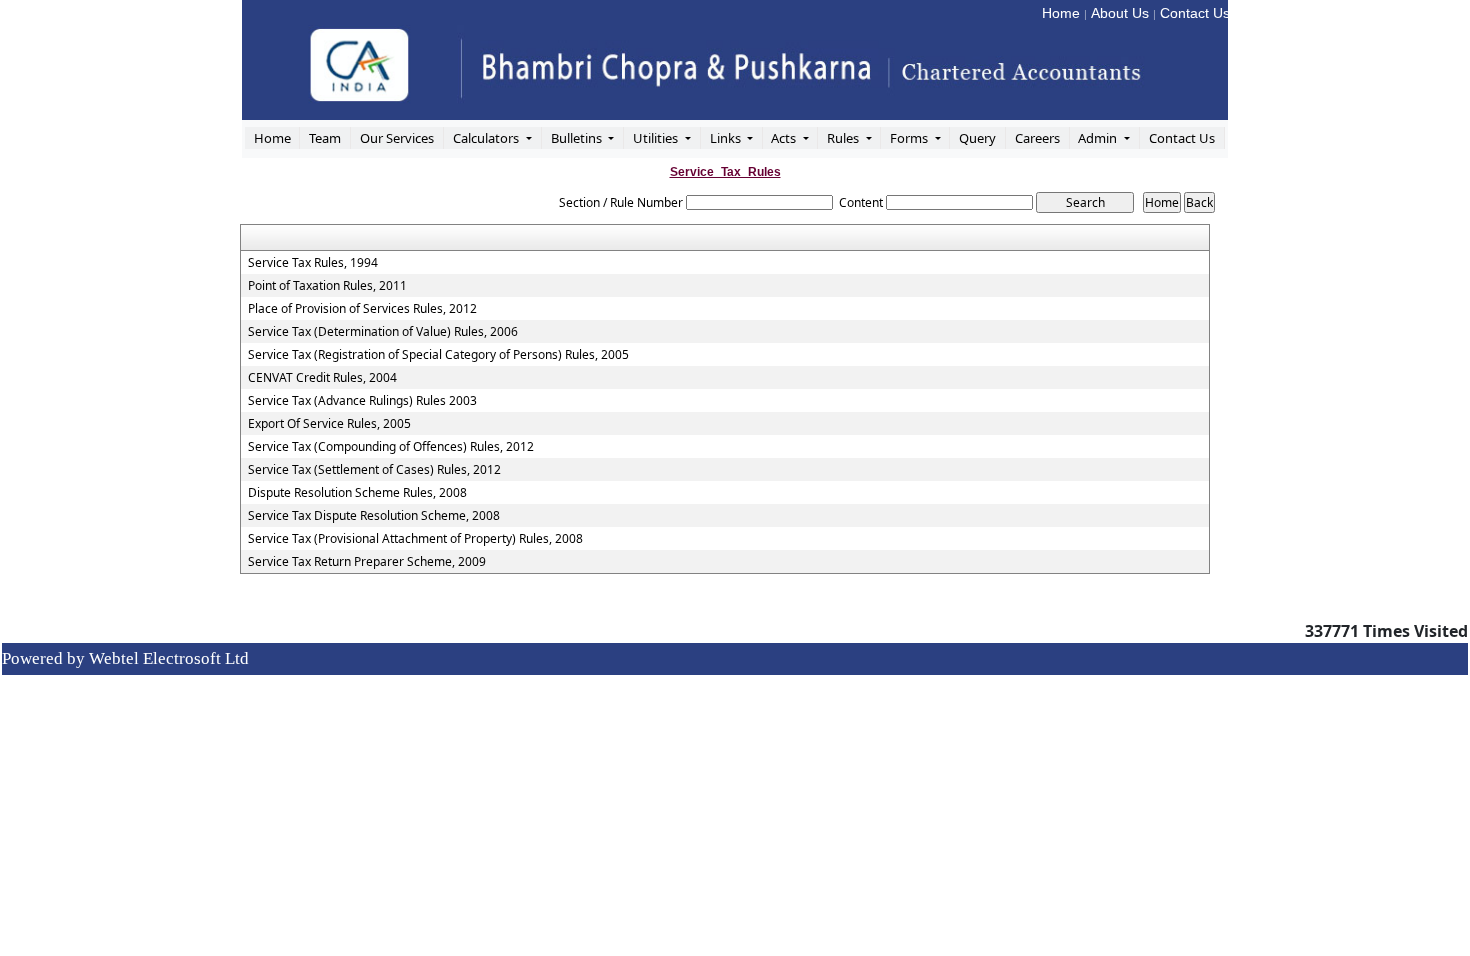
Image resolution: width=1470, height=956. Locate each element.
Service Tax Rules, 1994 (313, 263)
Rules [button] (844, 138)
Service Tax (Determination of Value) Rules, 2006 (383, 332)
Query (977, 138)
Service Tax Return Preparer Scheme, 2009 (367, 562)
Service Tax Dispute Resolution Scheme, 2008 (374, 516)
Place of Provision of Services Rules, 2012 (362, 309)
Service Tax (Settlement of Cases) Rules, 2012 (374, 470)
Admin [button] (1099, 138)
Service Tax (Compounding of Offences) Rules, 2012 (391, 447)
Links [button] (727, 138)
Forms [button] (910, 138)
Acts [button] (785, 138)
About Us (1120, 13)
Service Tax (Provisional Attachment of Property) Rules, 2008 (415, 539)
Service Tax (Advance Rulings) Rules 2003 (362, 401)
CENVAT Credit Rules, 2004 (322, 378)
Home (1061, 13)
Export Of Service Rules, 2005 (329, 424)
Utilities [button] (657, 138)
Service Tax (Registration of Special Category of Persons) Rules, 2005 (438, 355)
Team (325, 138)
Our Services (397, 138)
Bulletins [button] (578, 138)
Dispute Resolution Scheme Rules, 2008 (357, 493)
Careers (1037, 138)
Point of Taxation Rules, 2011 (327, 286)
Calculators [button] (487, 138)
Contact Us (1195, 13)
